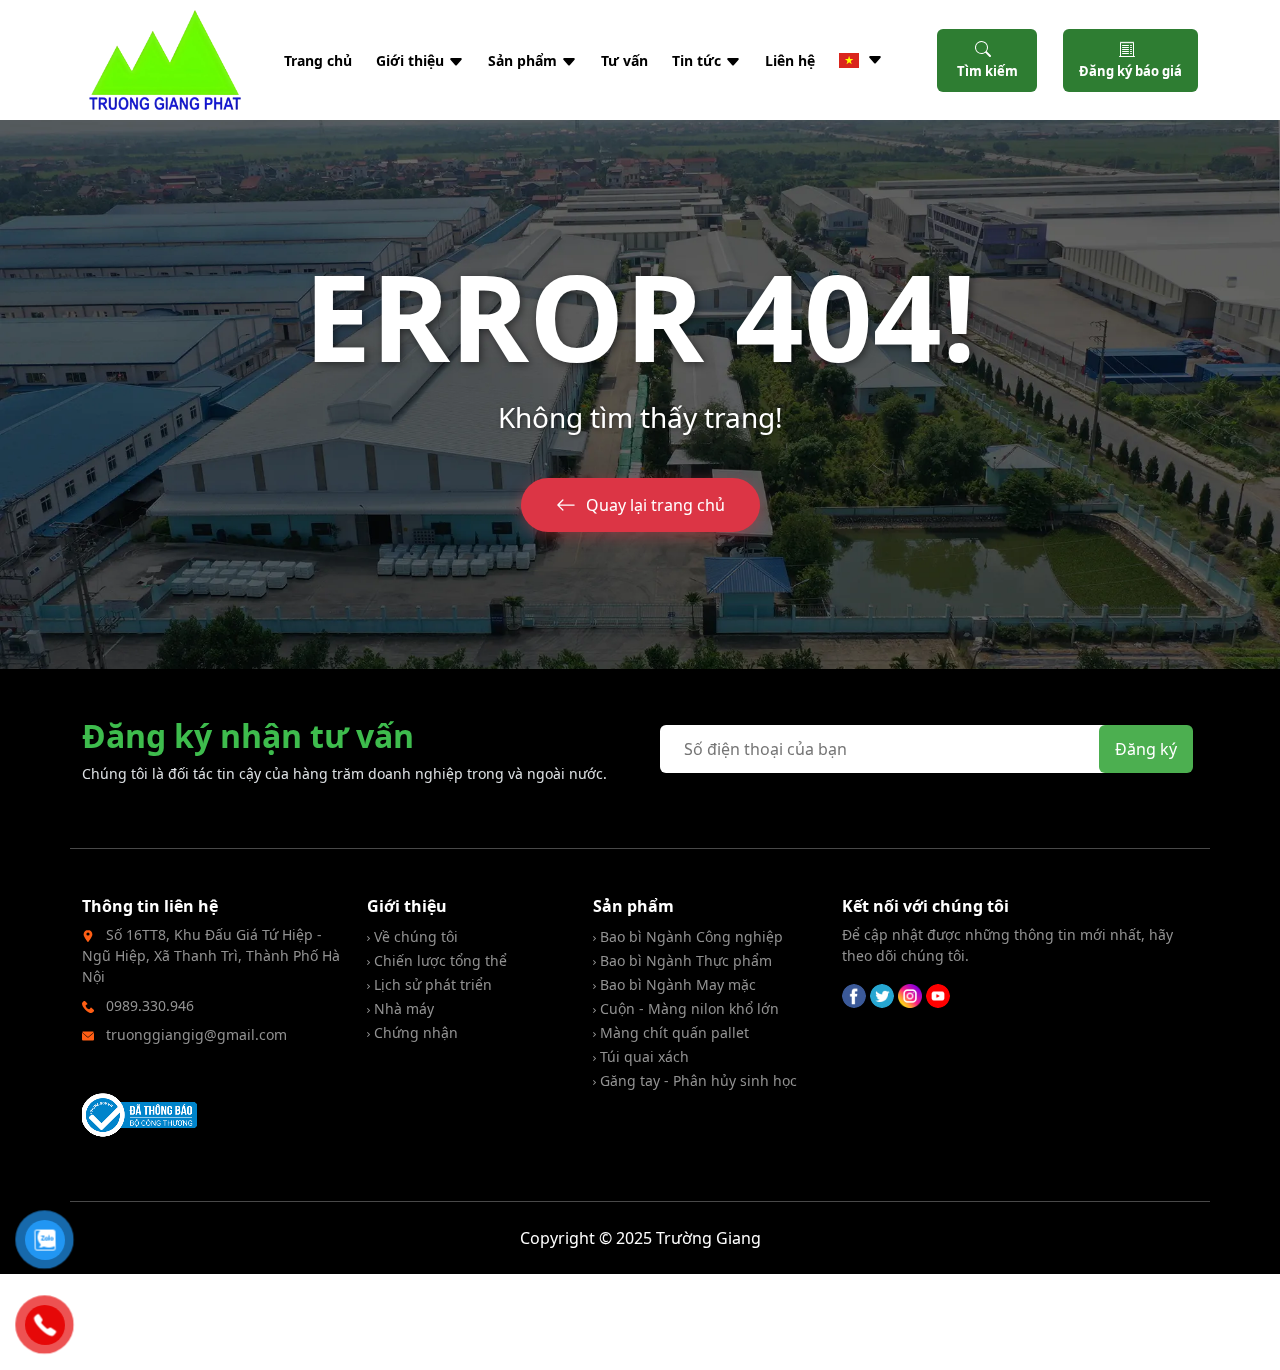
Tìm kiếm (987, 71)
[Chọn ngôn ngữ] (861, 60)
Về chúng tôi (414, 936)
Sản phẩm (524, 60)
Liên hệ (790, 60)
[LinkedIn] (910, 994)
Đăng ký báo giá (1130, 71)
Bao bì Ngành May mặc (676, 984)
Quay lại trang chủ (655, 505)
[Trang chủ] (165, 60)
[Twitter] (882, 994)
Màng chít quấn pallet (672, 1032)
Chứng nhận (414, 1032)
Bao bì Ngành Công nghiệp (689, 936)
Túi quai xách (642, 1056)
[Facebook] (854, 994)
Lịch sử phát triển (431, 984)
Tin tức (698, 60)
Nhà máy (402, 1008)
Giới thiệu (412, 60)
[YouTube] (938, 994)
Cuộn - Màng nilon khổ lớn (687, 1008)
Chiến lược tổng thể (438, 960)
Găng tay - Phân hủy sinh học (696, 1080)
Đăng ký (1146, 749)
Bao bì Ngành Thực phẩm (684, 960)
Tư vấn (624, 60)
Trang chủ (318, 60)
